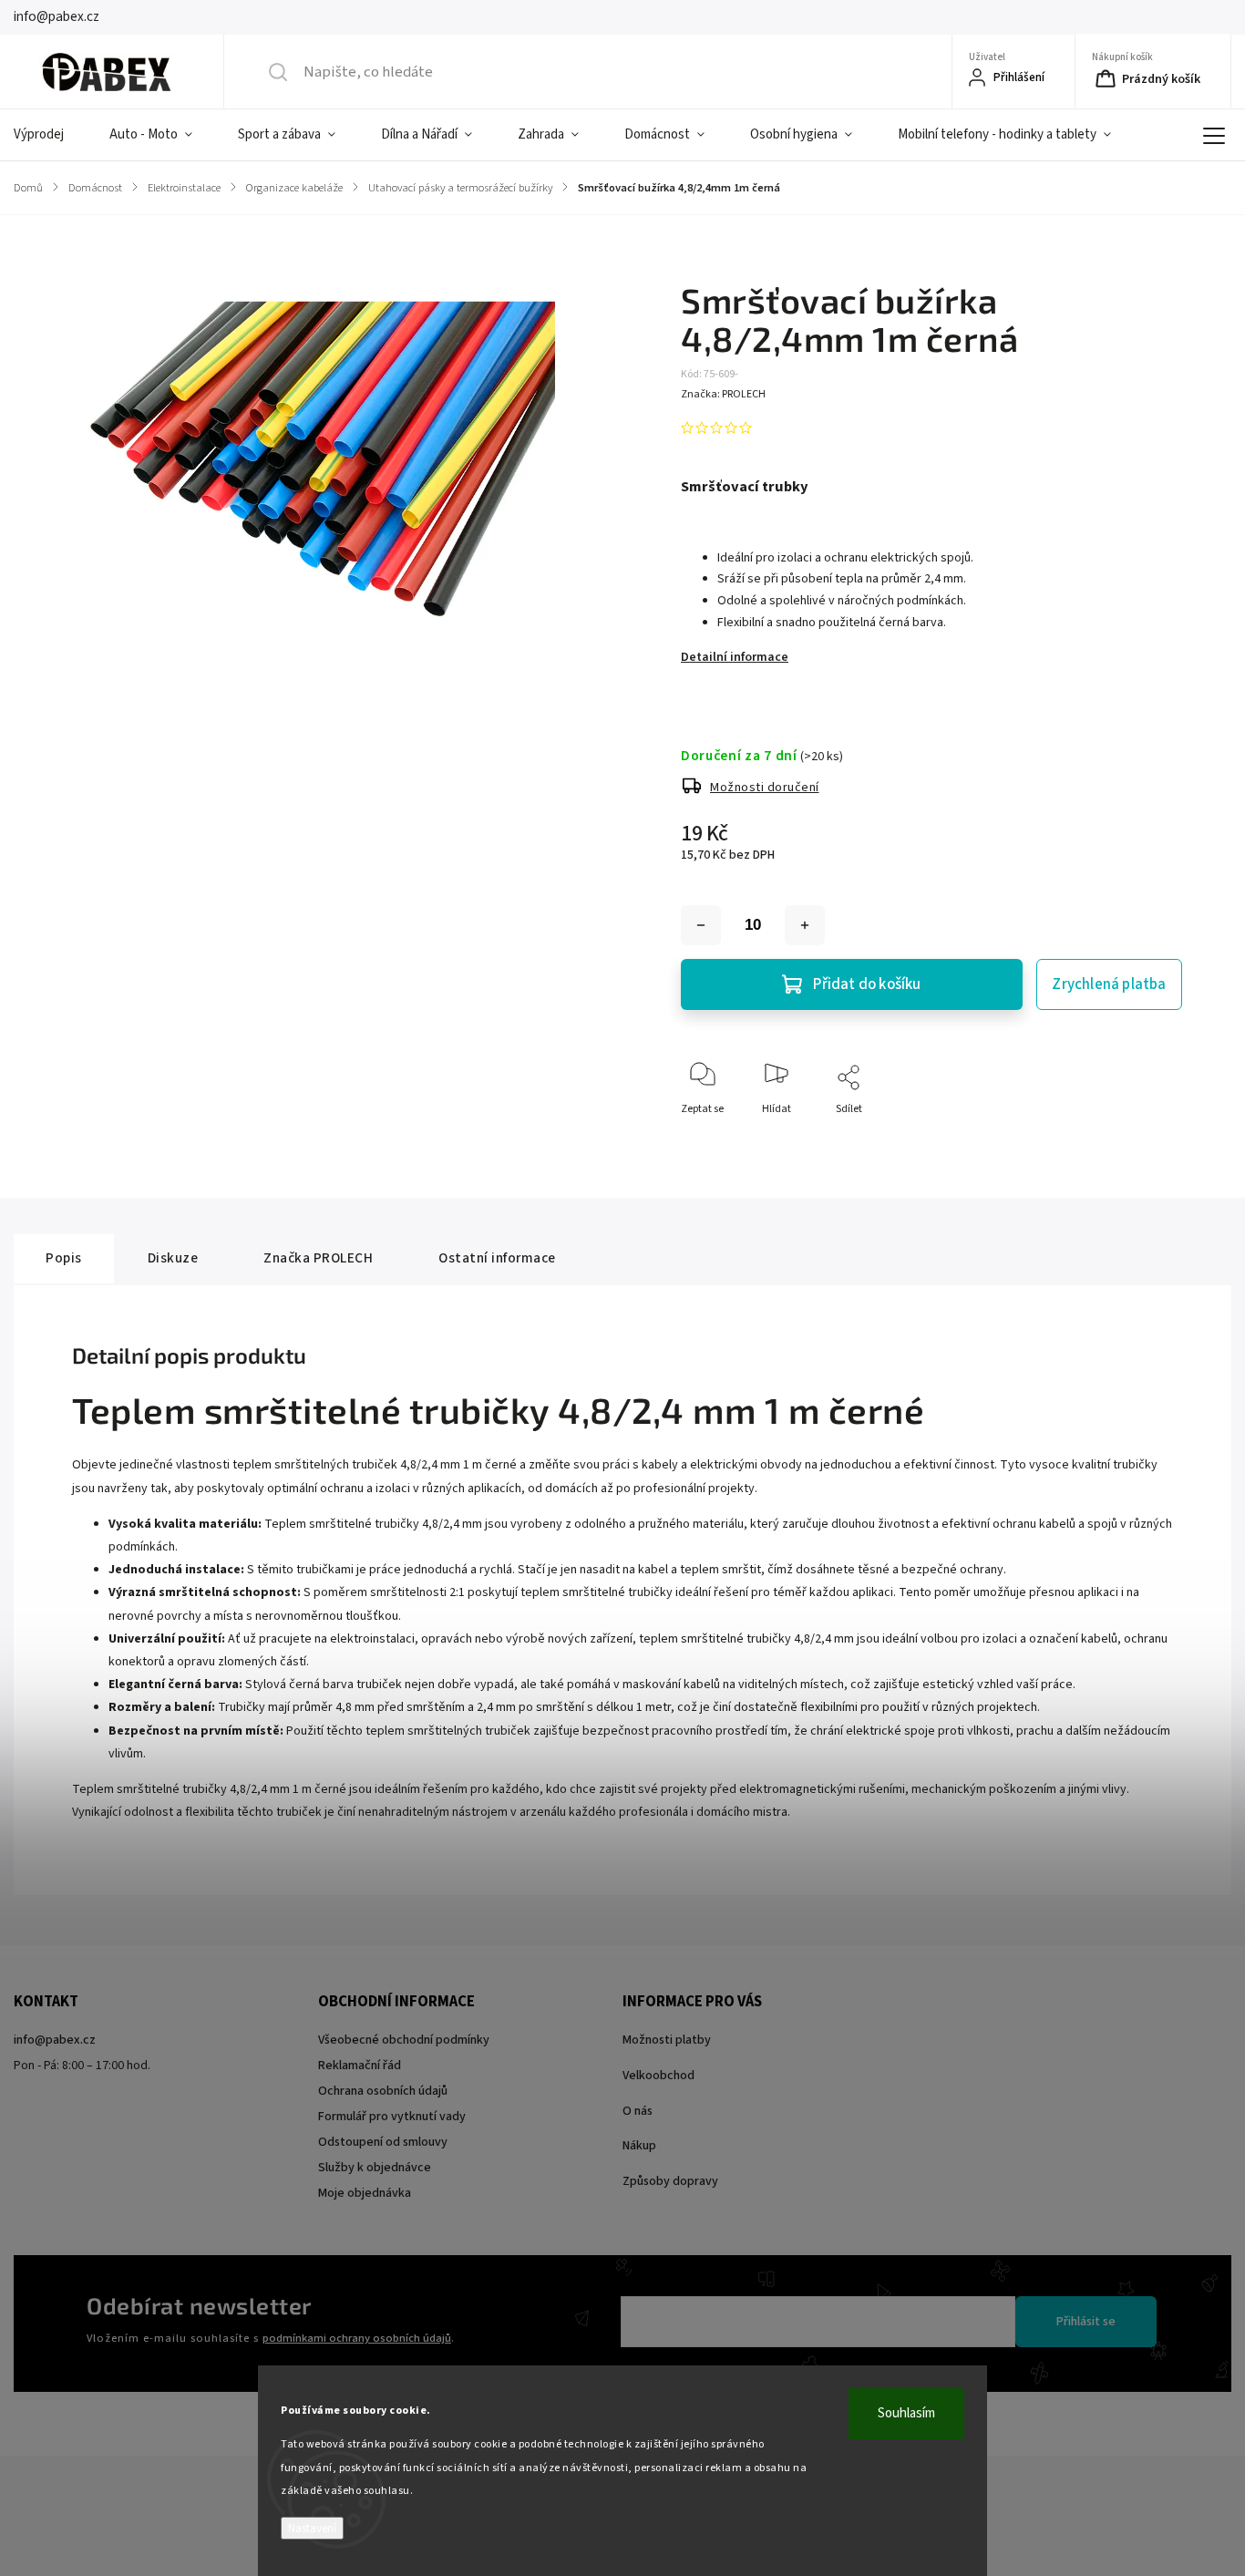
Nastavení (312, 2528)
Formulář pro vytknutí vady (392, 2117)
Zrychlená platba (1109, 984)
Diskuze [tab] (173, 1258)
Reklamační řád (360, 2066)
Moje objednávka (365, 2193)
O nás (638, 2111)
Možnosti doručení (765, 788)
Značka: (723, 394)
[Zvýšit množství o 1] (805, 925)
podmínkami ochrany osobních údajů (357, 2338)
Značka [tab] (318, 1258)
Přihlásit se (1086, 2322)
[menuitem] (50, 135)
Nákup (639, 2146)
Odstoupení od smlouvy (383, 2142)
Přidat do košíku (867, 984)
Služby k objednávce (375, 2168)
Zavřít (1152, 1139)
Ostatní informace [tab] (497, 1258)
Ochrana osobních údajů (383, 2091)
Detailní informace (735, 657)
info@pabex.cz (55, 2040)
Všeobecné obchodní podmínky (404, 2040)
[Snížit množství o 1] (701, 925)
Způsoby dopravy (670, 2181)
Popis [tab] (64, 1258)
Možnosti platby (667, 2040)
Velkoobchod (659, 2076)
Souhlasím (906, 2413)
